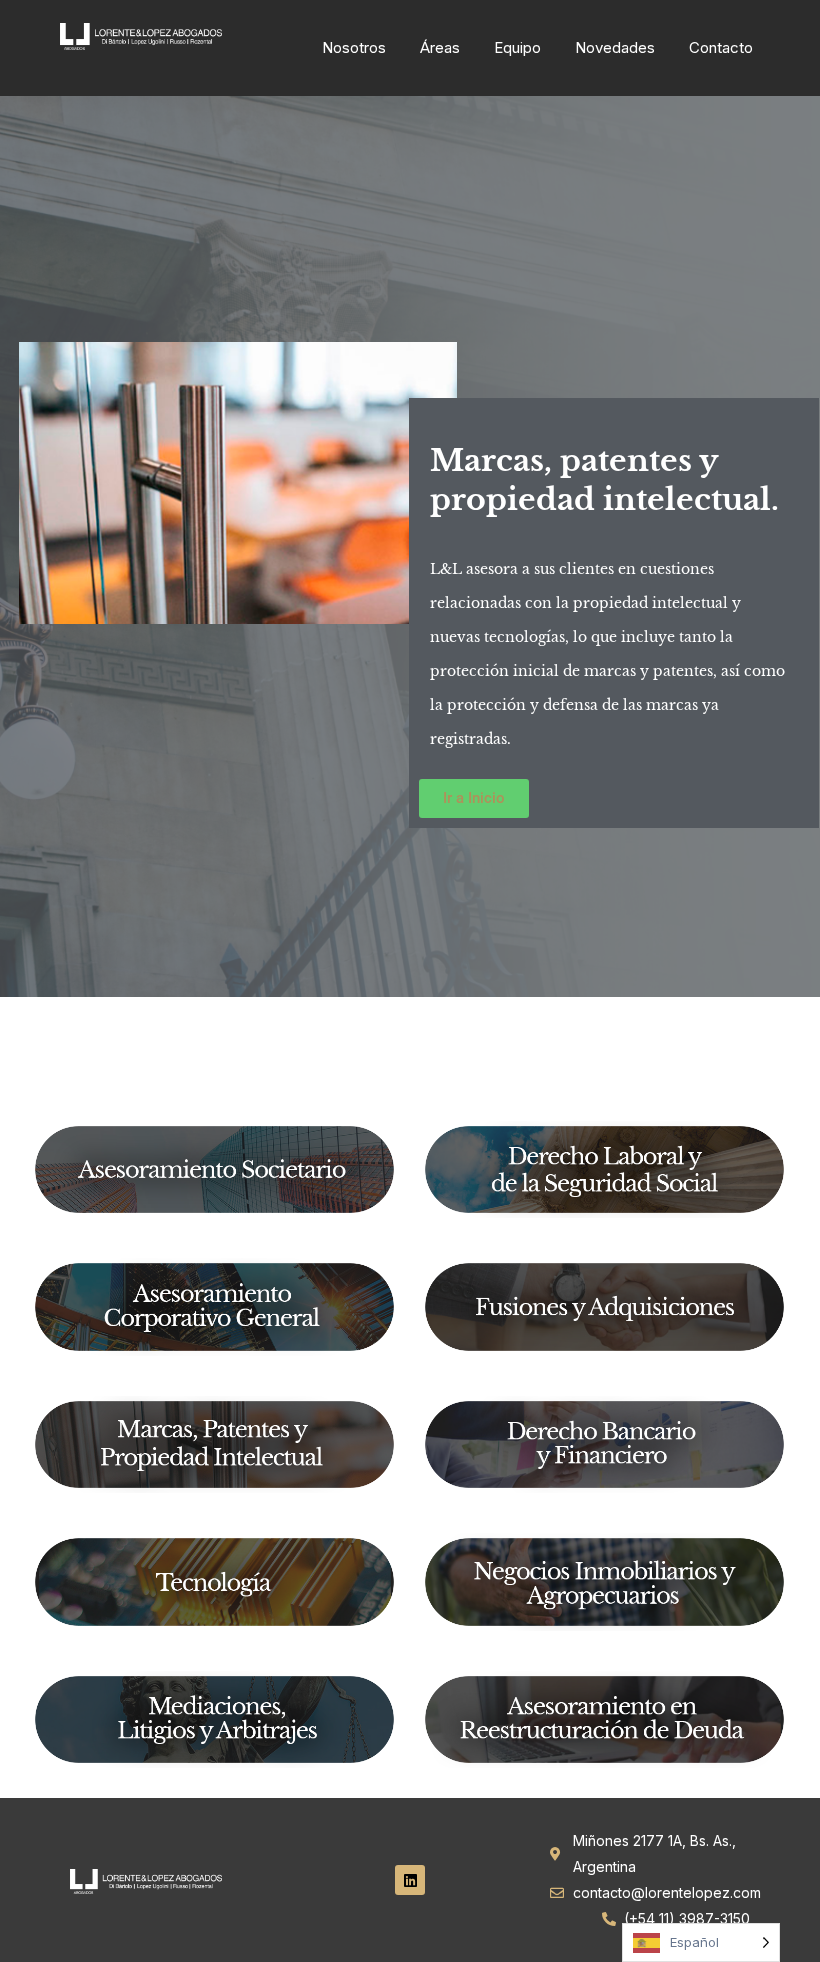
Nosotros (354, 47)
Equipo (517, 47)
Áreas (440, 47)
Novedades (615, 47)
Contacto (721, 47)
